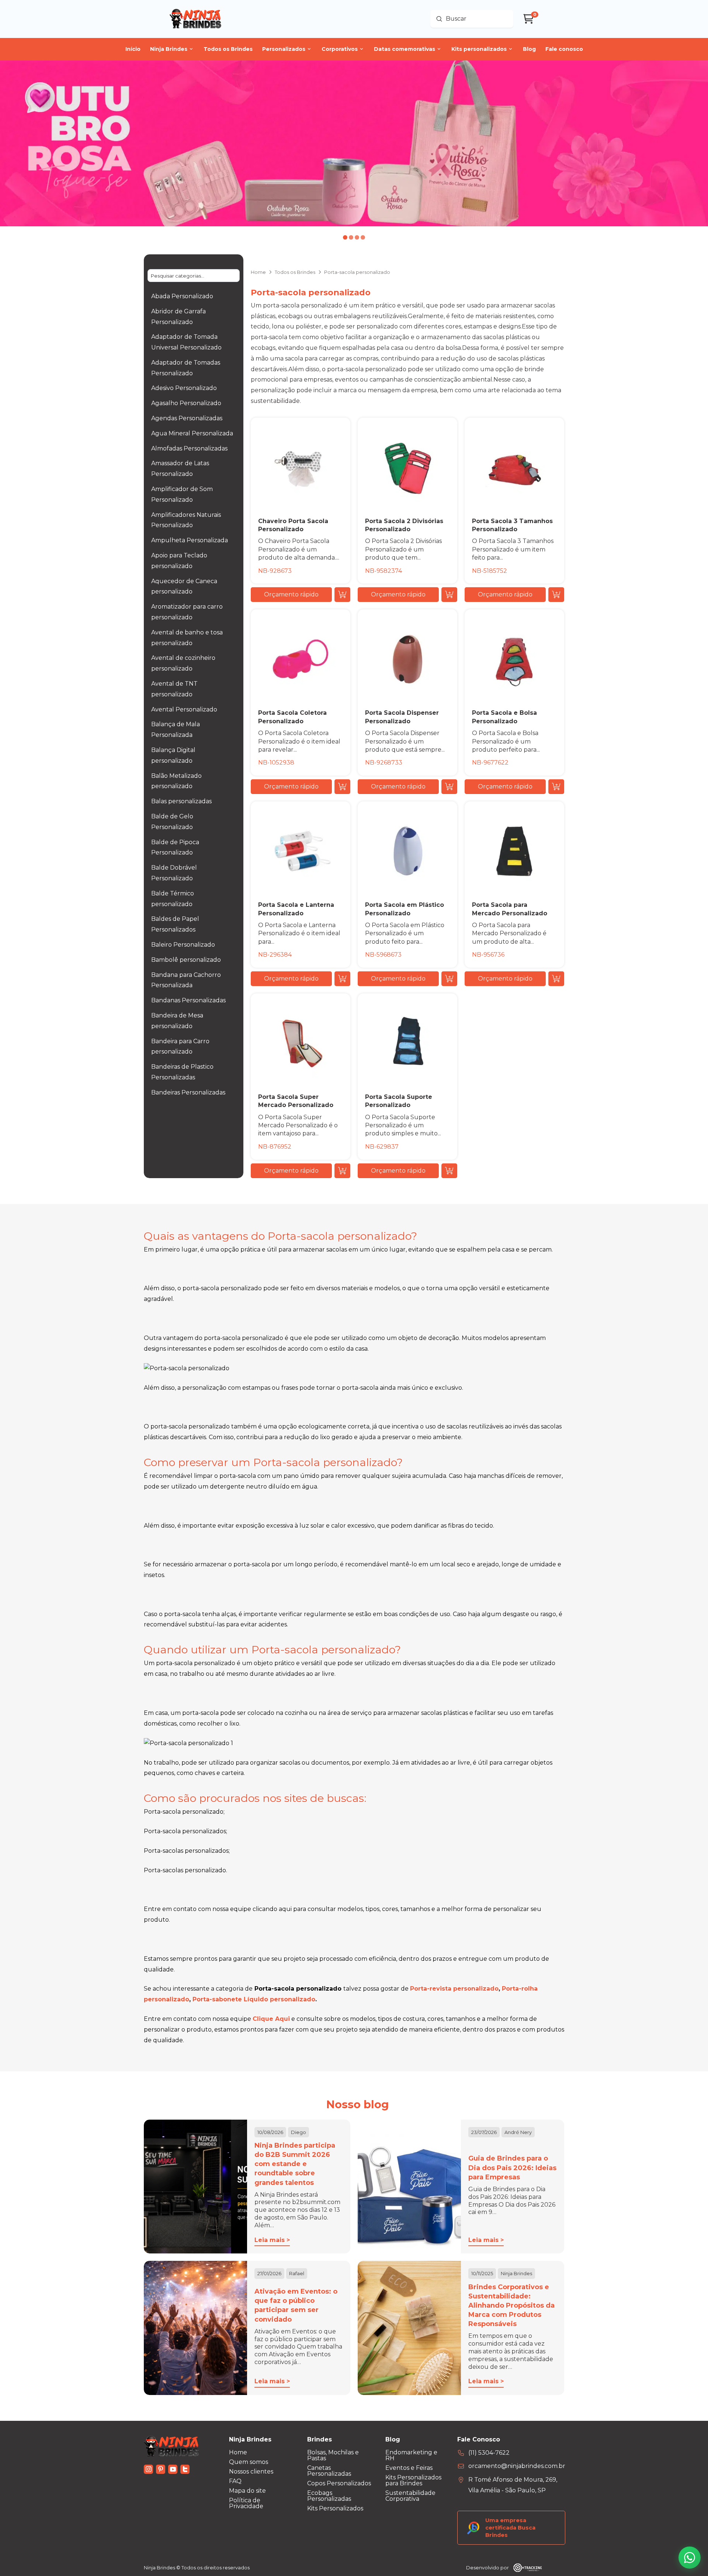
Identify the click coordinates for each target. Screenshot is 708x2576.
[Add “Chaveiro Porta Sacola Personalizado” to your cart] (342, 595)
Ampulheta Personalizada (190, 540)
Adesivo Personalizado (184, 388)
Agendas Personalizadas (187, 418)
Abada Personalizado (182, 296)
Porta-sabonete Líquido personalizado (254, 1999)
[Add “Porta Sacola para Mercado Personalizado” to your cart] (556, 979)
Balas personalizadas (181, 801)
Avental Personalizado (184, 709)
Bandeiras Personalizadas (188, 1092)
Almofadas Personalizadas (189, 448)
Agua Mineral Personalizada (192, 433)
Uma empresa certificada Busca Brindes (510, 2528)
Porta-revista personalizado (454, 1989)
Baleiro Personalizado (183, 945)
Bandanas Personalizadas (188, 1000)
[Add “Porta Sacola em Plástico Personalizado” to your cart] (449, 979)
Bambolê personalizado (186, 960)
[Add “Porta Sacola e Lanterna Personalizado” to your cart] (342, 979)
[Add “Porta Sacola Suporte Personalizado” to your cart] (449, 1171)
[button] (291, 595)
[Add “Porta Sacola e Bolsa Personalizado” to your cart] (556, 787)
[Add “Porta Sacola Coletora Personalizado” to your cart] (342, 787)
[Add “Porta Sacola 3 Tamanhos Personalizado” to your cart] (556, 595)
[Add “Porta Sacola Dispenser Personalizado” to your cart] (449, 787)
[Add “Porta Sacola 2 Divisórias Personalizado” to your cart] (449, 595)
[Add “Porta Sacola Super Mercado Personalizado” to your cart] (342, 1171)
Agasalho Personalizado (186, 403)
